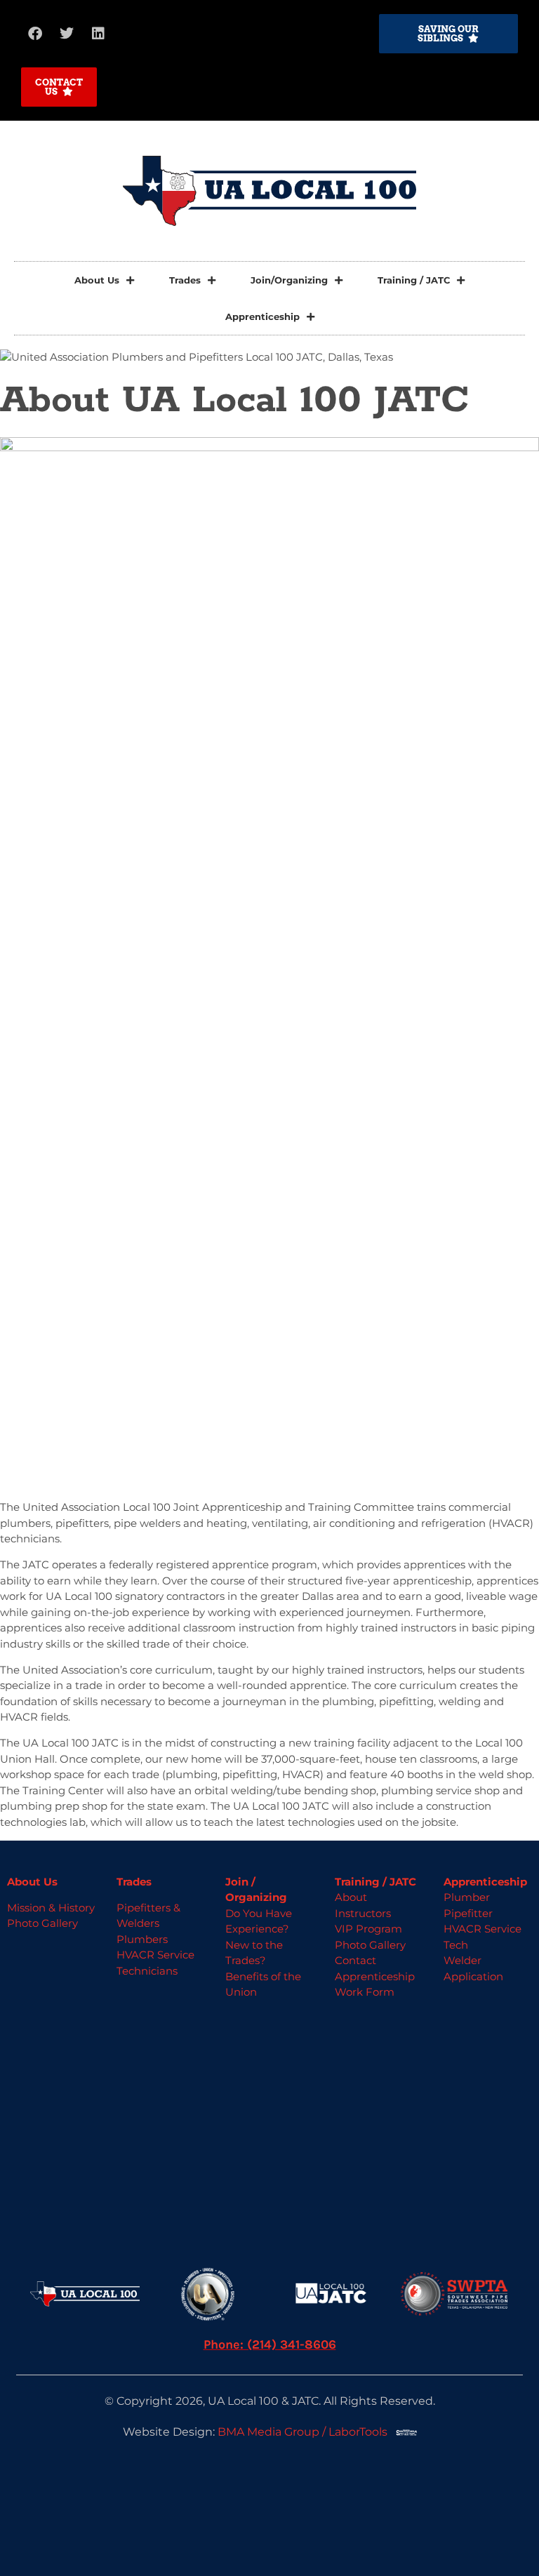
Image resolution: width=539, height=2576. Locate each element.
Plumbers (142, 1939)
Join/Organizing (289, 280)
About (351, 1897)
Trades (185, 280)
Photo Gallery (42, 1923)
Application (473, 1976)
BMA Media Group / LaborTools (307, 2432)
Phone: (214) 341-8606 (270, 2344)
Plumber (467, 1897)
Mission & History (51, 1908)
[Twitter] (67, 34)
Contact (355, 1960)
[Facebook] (35, 34)
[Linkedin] (98, 34)
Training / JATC (414, 280)
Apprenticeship (262, 316)
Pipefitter (468, 1913)
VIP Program (368, 1929)
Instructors (363, 1913)
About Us (97, 280)
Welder (463, 1960)
